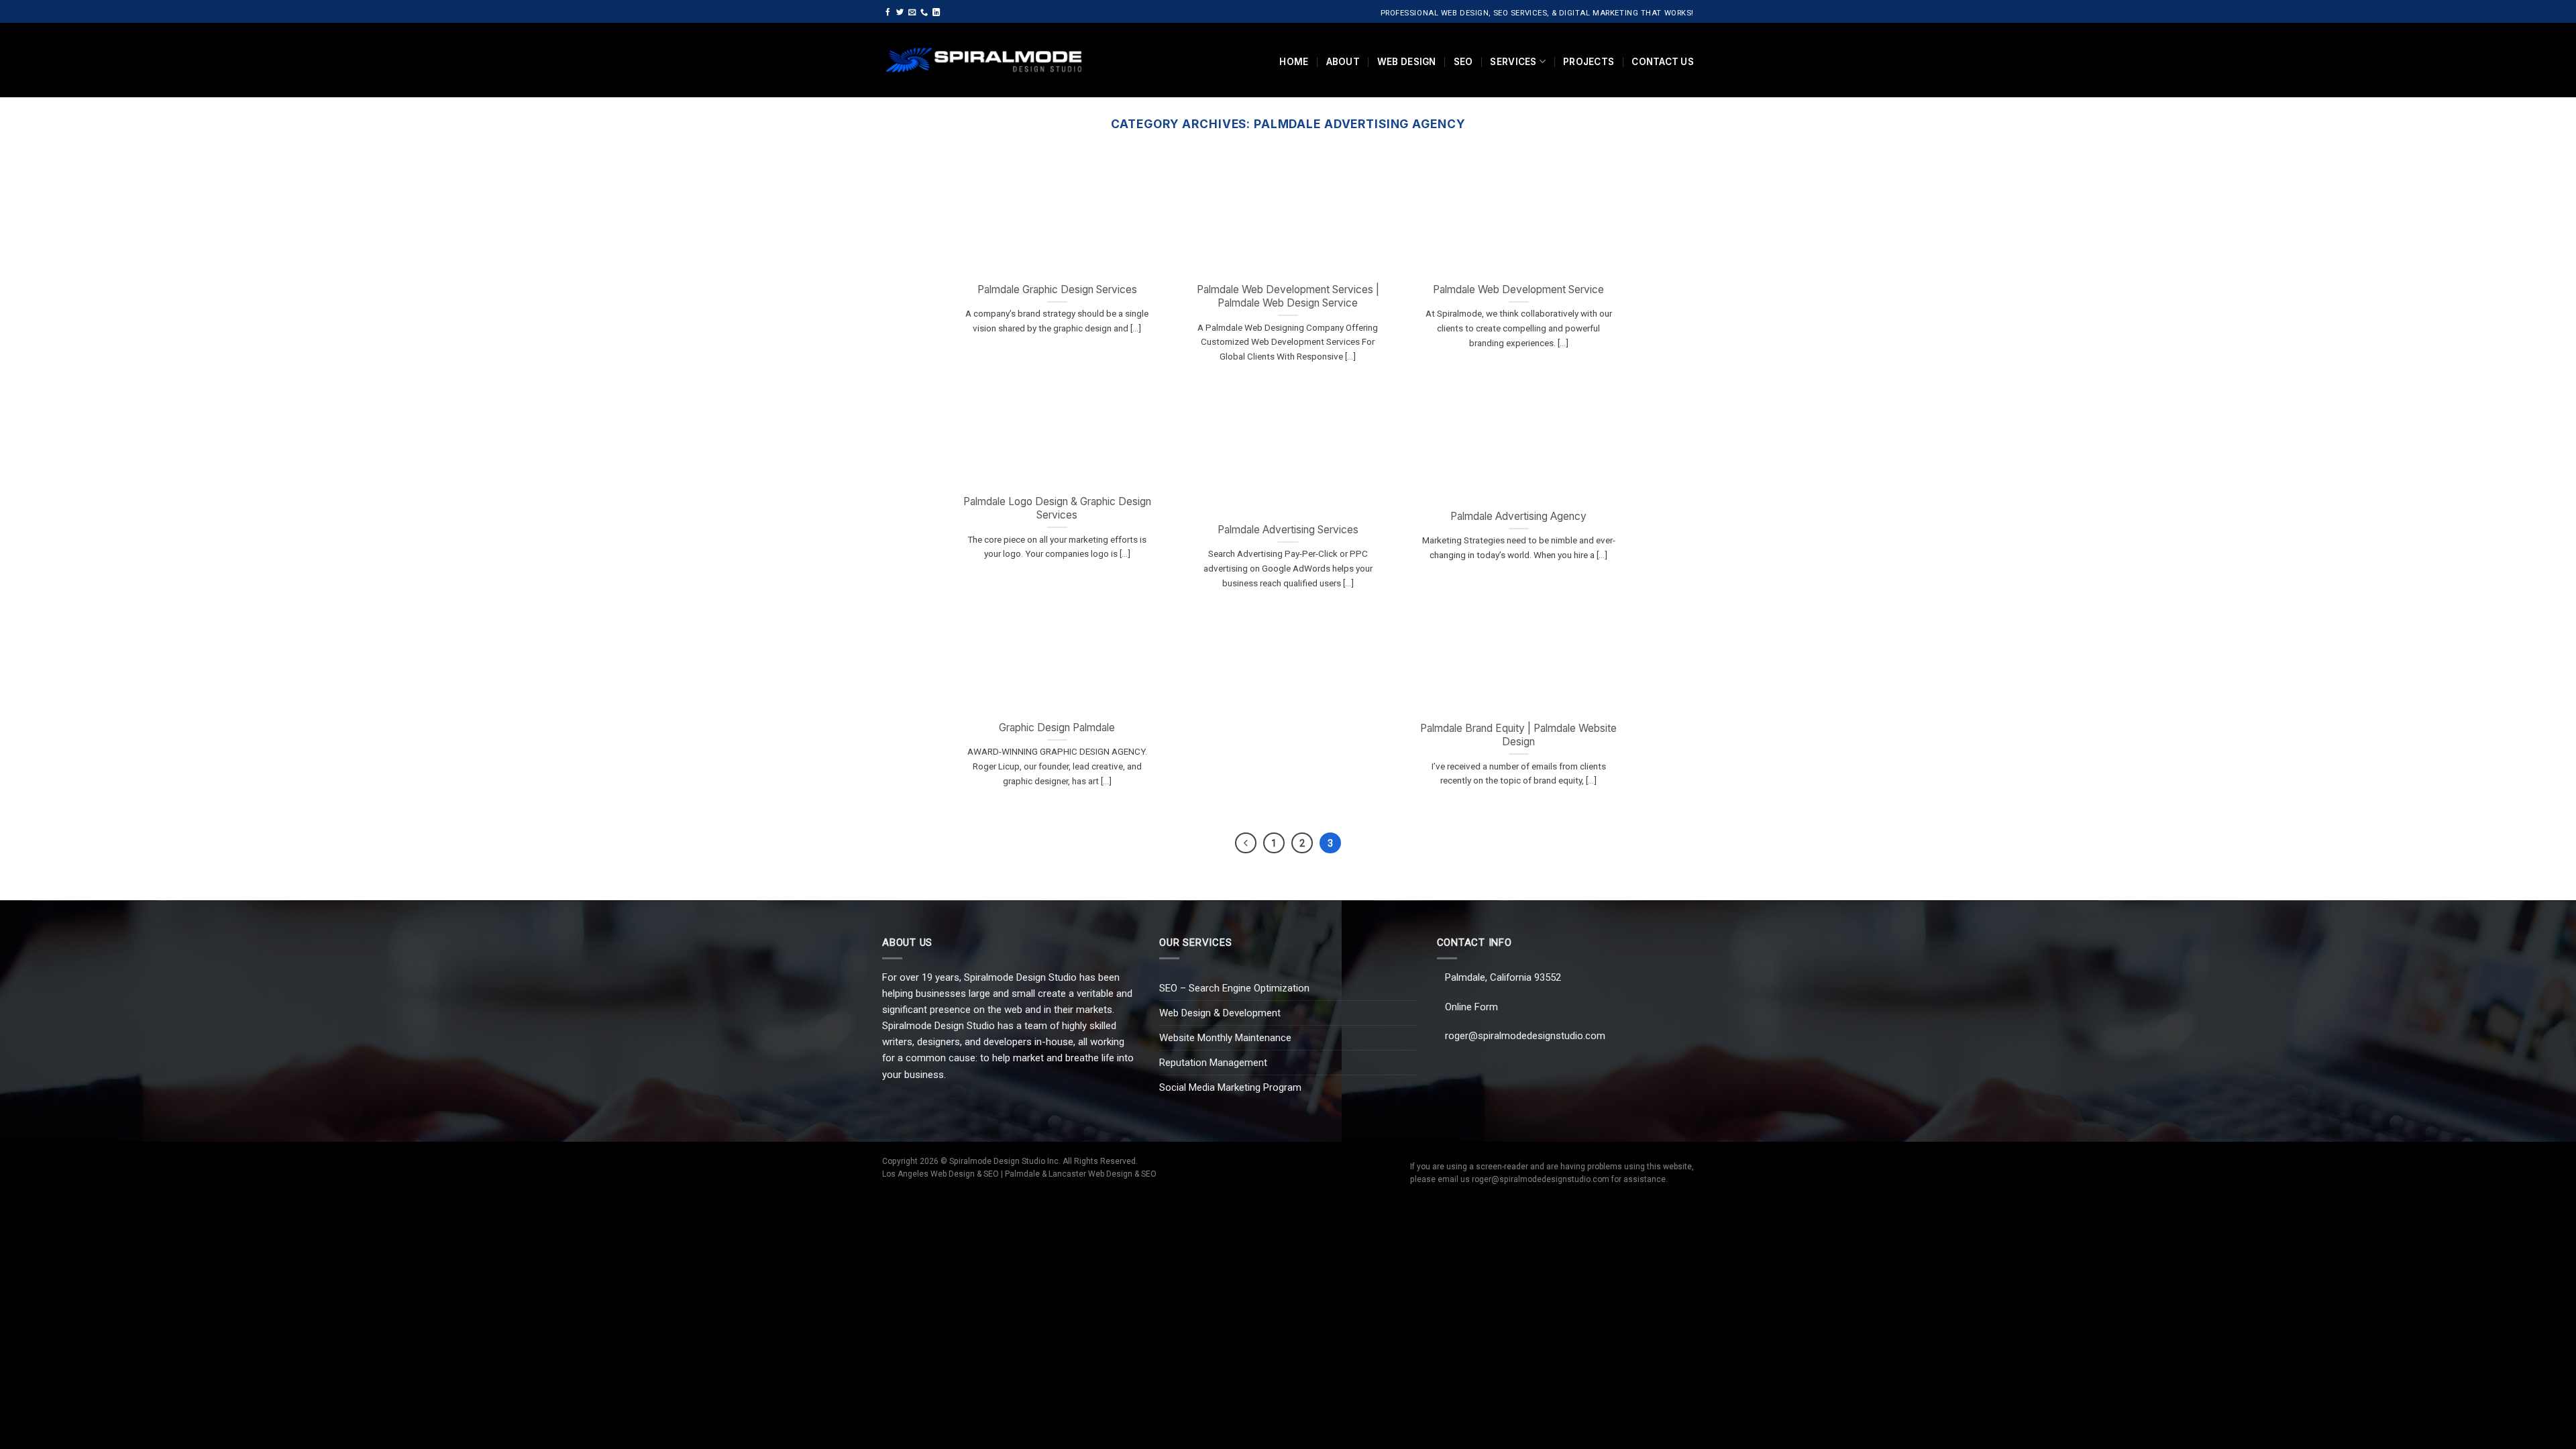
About (1343, 62)
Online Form (1471, 1007)
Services (1513, 62)
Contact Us (1663, 62)
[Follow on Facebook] (888, 13)
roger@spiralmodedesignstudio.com (1525, 1036)
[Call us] (924, 13)
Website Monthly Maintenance (1225, 1038)
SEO (1463, 62)
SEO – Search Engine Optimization (1234, 988)
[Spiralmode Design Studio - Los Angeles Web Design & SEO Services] (984, 60)
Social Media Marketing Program (1230, 1087)
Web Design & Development (1220, 1013)
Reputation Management (1213, 1063)
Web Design (1407, 62)
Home (1294, 62)
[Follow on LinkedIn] (936, 13)
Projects (1589, 62)
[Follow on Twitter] (900, 13)
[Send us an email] (912, 13)
